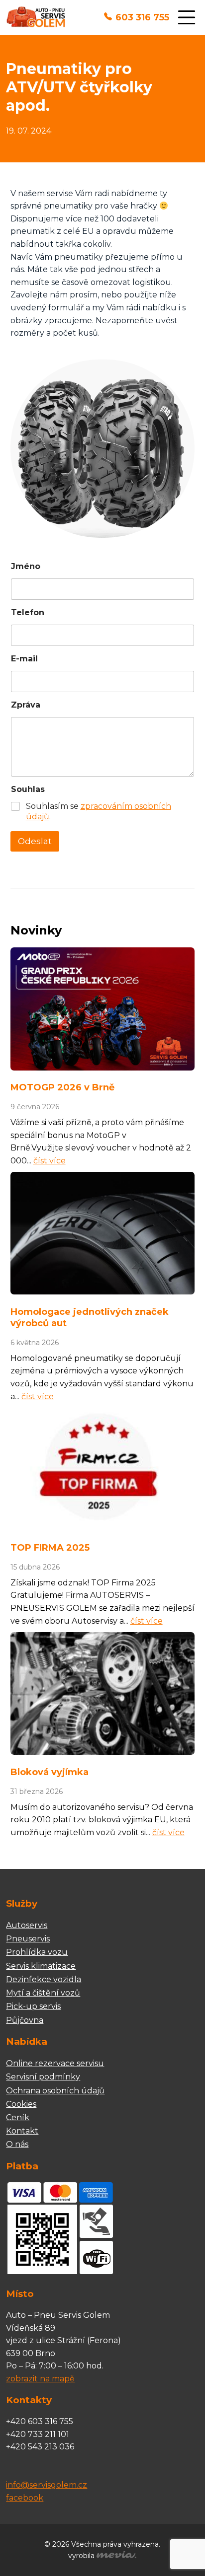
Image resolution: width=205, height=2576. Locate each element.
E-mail (24, 659)
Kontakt (22, 2131)
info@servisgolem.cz (47, 2485)
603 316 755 (142, 17)
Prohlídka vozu (37, 1952)
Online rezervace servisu (55, 2063)
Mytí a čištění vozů (43, 1993)
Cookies (21, 2104)
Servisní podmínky (43, 2077)
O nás (17, 2144)
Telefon (28, 612)
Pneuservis (28, 1939)
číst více (50, 1161)
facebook (25, 2498)
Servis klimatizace (41, 1966)
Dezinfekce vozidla (44, 1979)
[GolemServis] (36, 18)
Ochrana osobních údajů (55, 2091)
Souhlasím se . (99, 811)
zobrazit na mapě (40, 2379)
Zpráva (26, 705)
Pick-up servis (33, 2006)
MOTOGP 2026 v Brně (62, 1087)
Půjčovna (25, 2020)
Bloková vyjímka (50, 1772)
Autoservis (27, 1925)
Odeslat (35, 841)
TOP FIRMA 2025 (50, 1548)
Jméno (26, 566)
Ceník (18, 2117)
